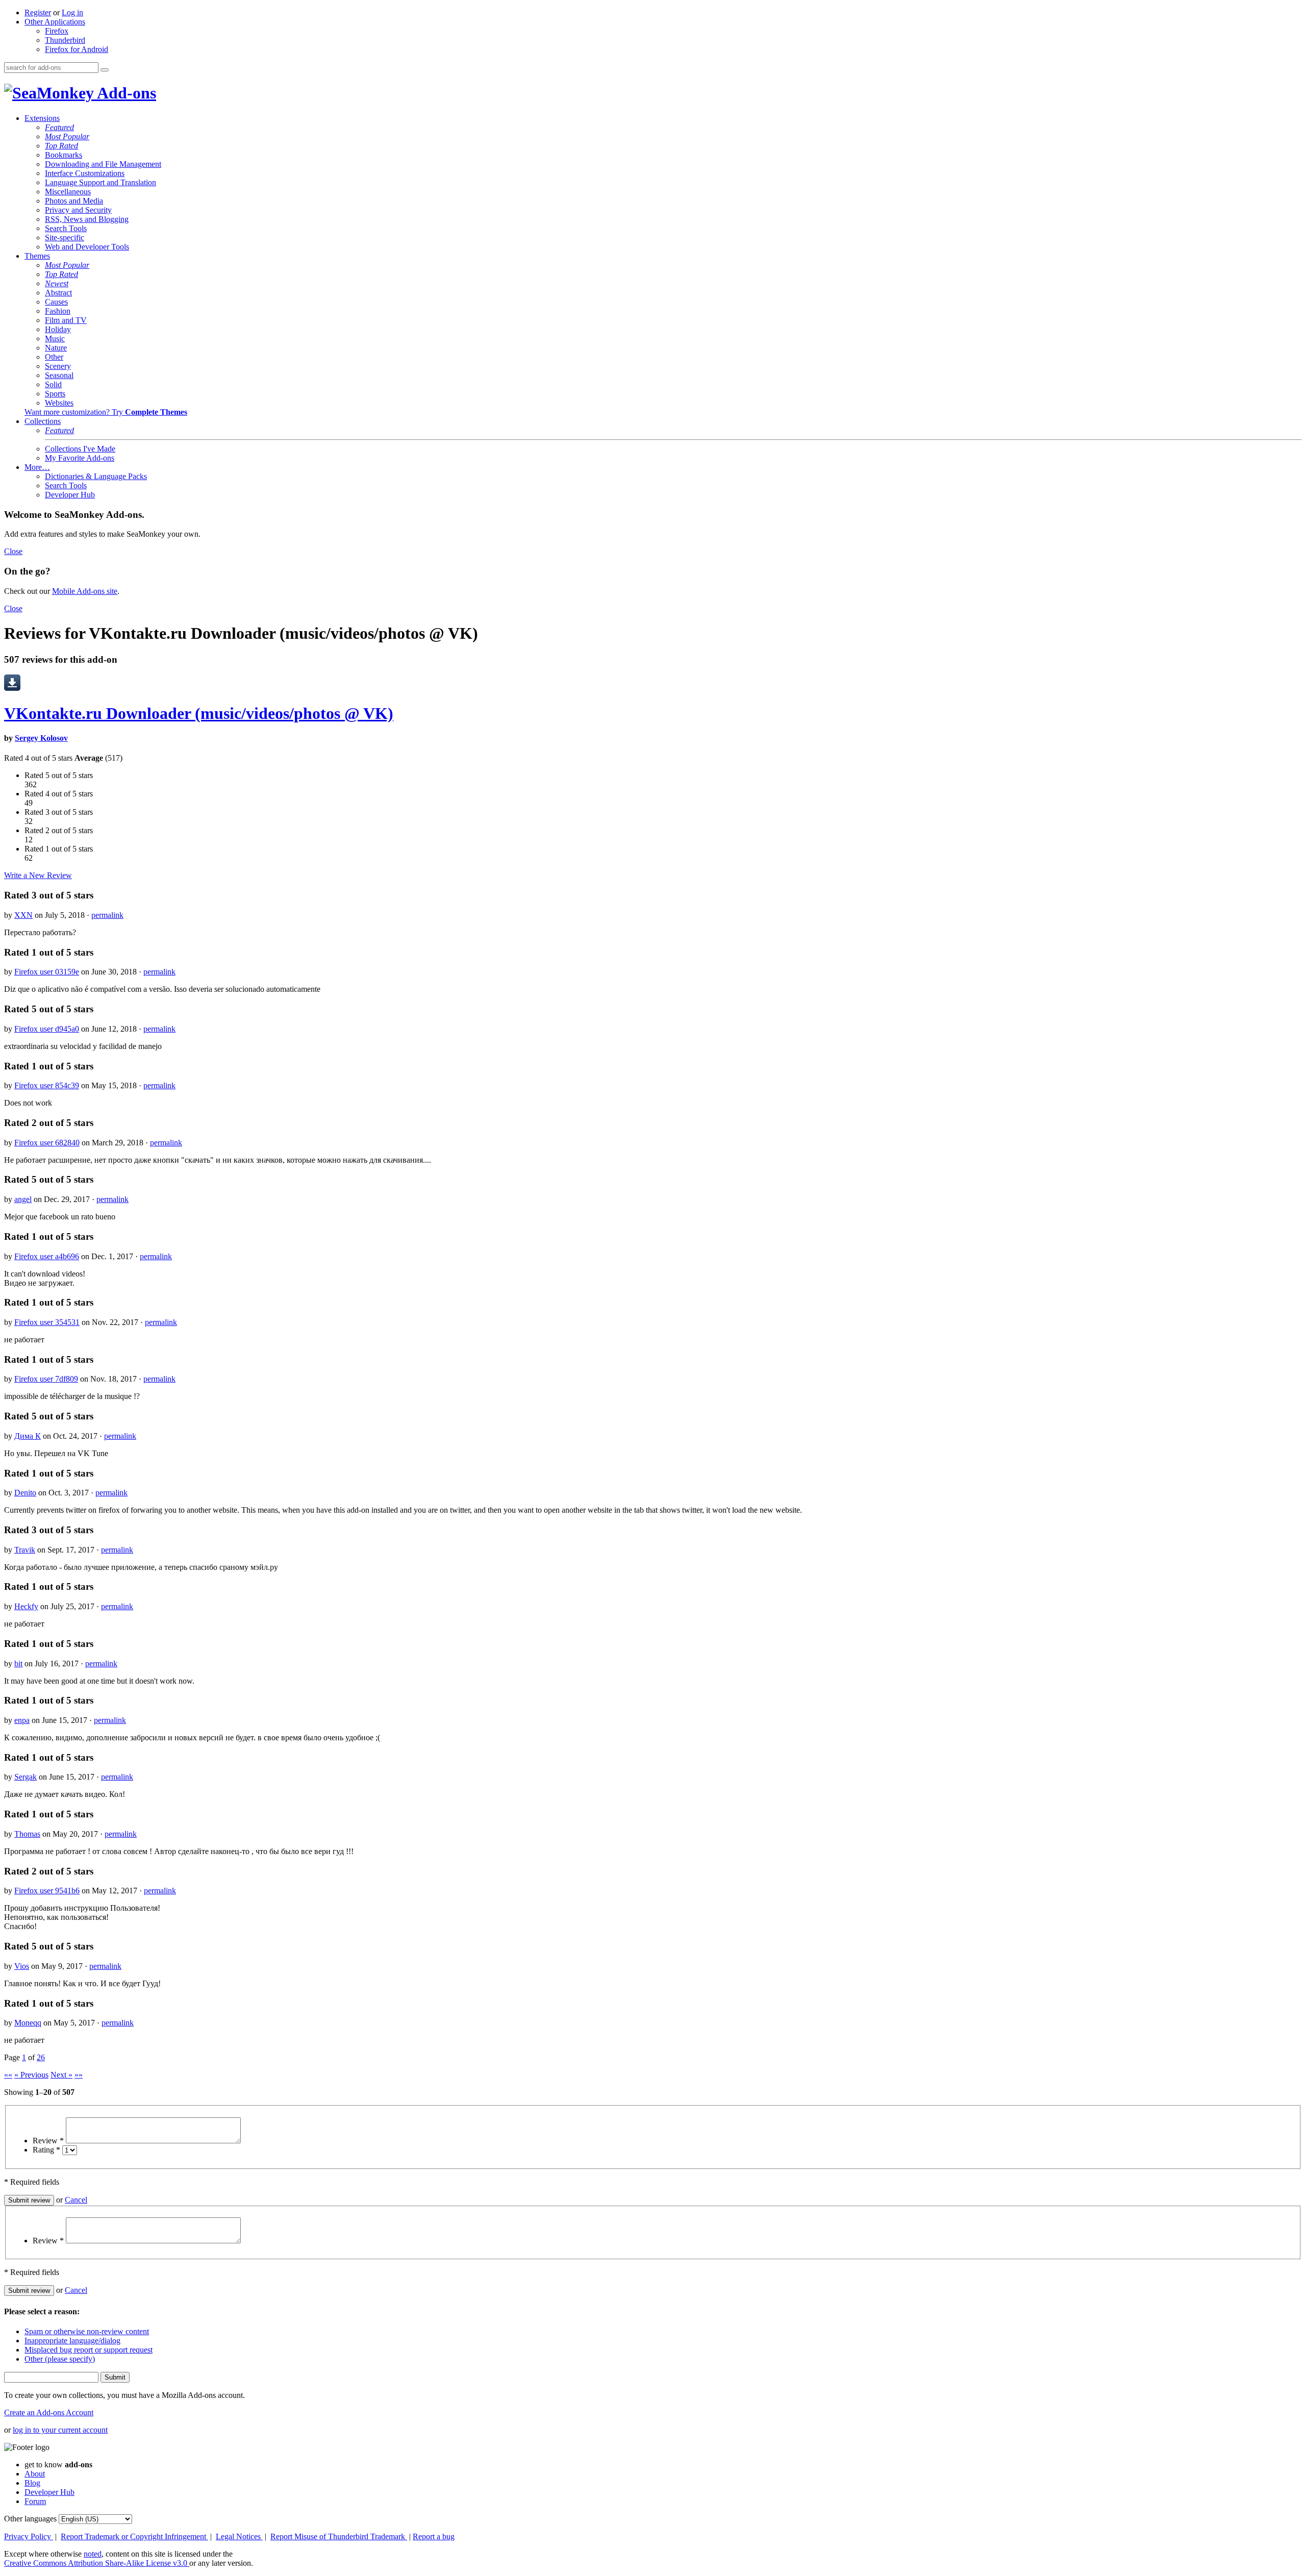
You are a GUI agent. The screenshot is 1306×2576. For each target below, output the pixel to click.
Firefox (57, 31)
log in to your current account (60, 2430)
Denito (25, 1493)
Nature (56, 348)
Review (48, 2141)
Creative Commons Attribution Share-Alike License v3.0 (97, 2563)
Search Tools (66, 228)
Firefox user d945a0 (47, 1029)
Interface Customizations (85, 173)
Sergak (26, 1777)
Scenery (58, 366)
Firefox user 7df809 (46, 1379)
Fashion (58, 311)
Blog (32, 2483)
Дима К (28, 1436)
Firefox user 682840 (47, 1143)
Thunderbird (65, 40)
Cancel (76, 2200)
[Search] (105, 70)
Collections (43, 421)
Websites (59, 403)
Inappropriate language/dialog (72, 2341)
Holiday (58, 329)
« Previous (31, 2075)
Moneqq (28, 2023)
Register (38, 12)
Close (13, 551)
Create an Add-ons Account (49, 2412)
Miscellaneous (68, 192)
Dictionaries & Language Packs (96, 476)
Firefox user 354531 (47, 1322)
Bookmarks (64, 155)
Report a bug (434, 2536)
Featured (59, 127)
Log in (72, 12)
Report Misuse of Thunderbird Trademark (339, 2536)
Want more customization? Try (106, 412)
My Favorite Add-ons (80, 458)
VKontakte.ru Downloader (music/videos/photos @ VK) (199, 713)
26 (41, 2057)
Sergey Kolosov (41, 738)
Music (55, 339)
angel (23, 1199)
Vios (22, 1966)
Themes (37, 256)
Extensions (42, 118)
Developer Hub (70, 495)
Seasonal (59, 375)
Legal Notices (239, 2536)
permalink (107, 915)
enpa (22, 1720)
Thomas (27, 1834)
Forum (35, 2501)
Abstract (58, 293)
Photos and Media (74, 201)
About (35, 2474)
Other (54, 357)
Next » (61, 2075)
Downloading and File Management (103, 164)
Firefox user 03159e (47, 972)
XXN (23, 915)
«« (8, 2075)
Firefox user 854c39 (47, 1085)
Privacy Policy (29, 2536)
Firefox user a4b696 (47, 1256)
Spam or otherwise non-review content (87, 2331)
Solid (53, 384)
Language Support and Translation (101, 182)
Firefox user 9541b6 (47, 1891)
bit (18, 1664)
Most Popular (67, 136)
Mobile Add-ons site (85, 591)
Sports (55, 394)
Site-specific (65, 237)
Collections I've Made (80, 449)
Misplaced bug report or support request (89, 2350)
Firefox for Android (77, 49)
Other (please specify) (60, 2359)
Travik (25, 1550)
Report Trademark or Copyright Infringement (134, 2536)
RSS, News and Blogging (87, 219)
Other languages (30, 2519)
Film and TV (66, 320)
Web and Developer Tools (87, 247)
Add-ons (125, 93)
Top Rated (61, 146)
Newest (57, 283)
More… (37, 467)
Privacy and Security (78, 210)
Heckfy (26, 1606)
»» (79, 2075)
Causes (56, 302)
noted (93, 2554)
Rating (46, 2150)
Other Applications (55, 22)
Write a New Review (38, 875)
